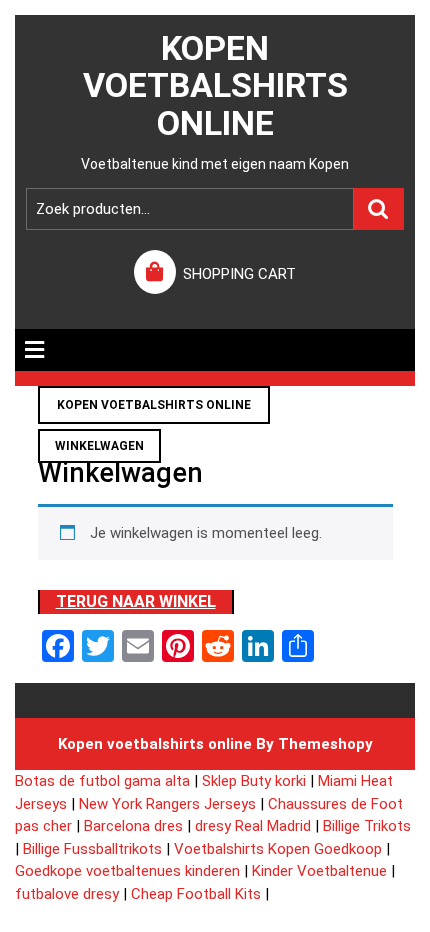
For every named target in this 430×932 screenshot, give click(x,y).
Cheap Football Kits (196, 894)
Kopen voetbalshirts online (215, 85)
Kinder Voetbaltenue (319, 871)
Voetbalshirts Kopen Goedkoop (278, 849)
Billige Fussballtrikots (92, 849)
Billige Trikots (367, 826)
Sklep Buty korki (254, 781)
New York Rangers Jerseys (167, 804)
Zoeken (379, 209)
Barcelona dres (133, 826)
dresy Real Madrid (253, 826)
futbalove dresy (67, 894)
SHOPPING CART (239, 274)
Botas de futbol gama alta (102, 781)
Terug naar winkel (136, 601)
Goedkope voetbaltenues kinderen (127, 871)
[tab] (34, 350)
